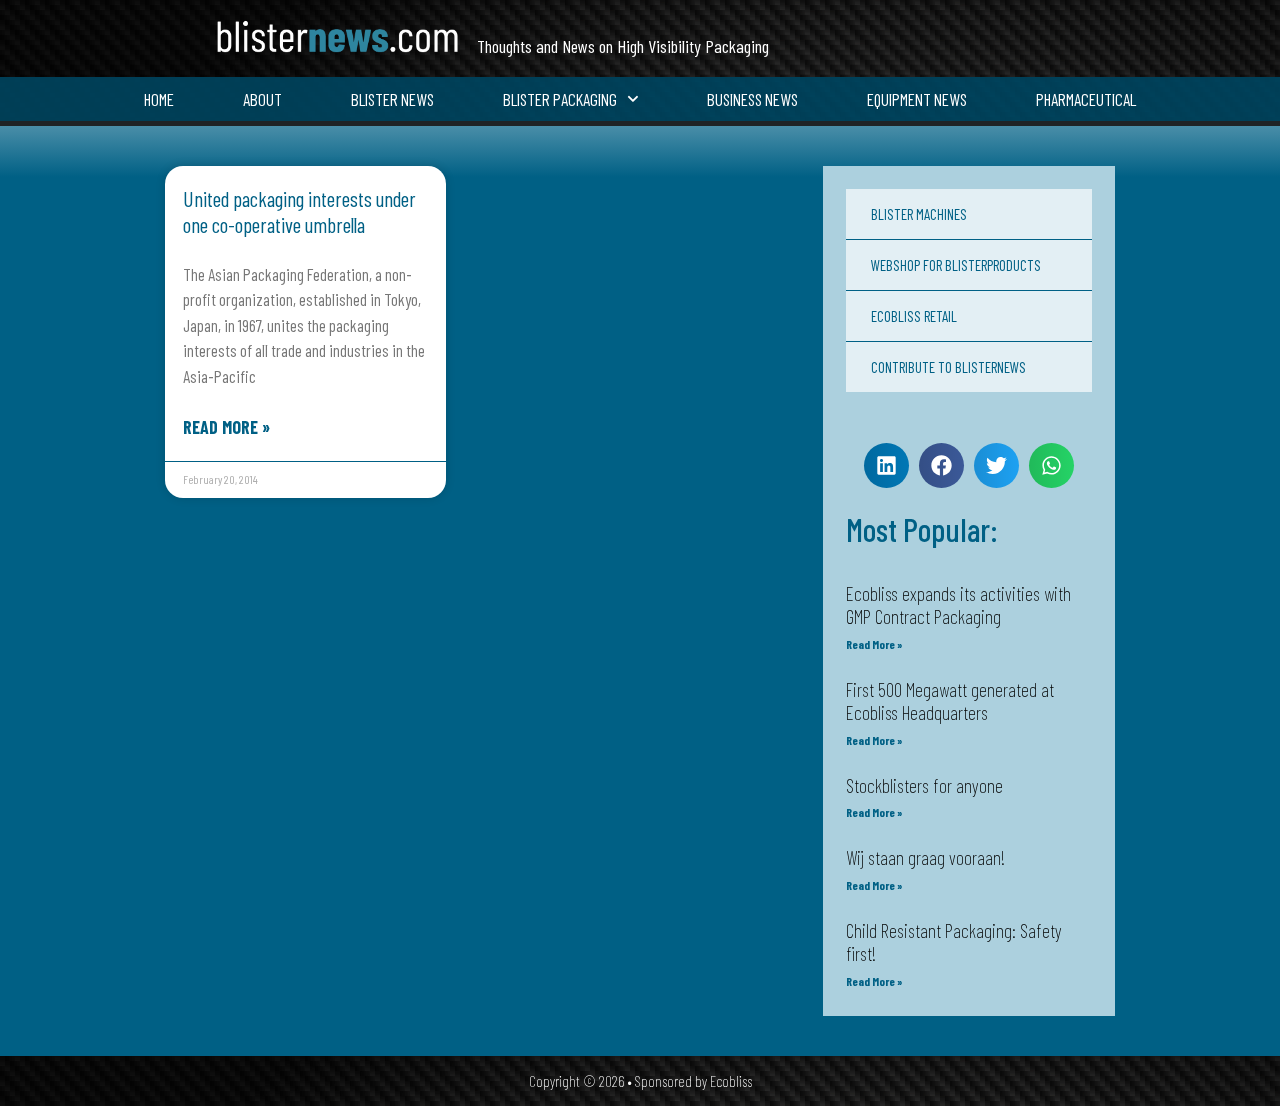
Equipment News (917, 99)
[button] (886, 465)
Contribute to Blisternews (948, 367)
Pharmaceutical (1086, 99)
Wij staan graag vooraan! (925, 857)
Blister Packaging (560, 99)
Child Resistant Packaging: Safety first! (954, 942)
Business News (752, 99)
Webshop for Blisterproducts (956, 265)
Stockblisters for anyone (924, 785)
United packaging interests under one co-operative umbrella (299, 211)
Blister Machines (919, 214)
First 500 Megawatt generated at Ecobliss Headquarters (950, 701)
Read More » (226, 427)
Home (159, 99)
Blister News (392, 99)
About (262, 99)
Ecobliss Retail (914, 316)
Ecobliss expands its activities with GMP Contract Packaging (958, 605)
